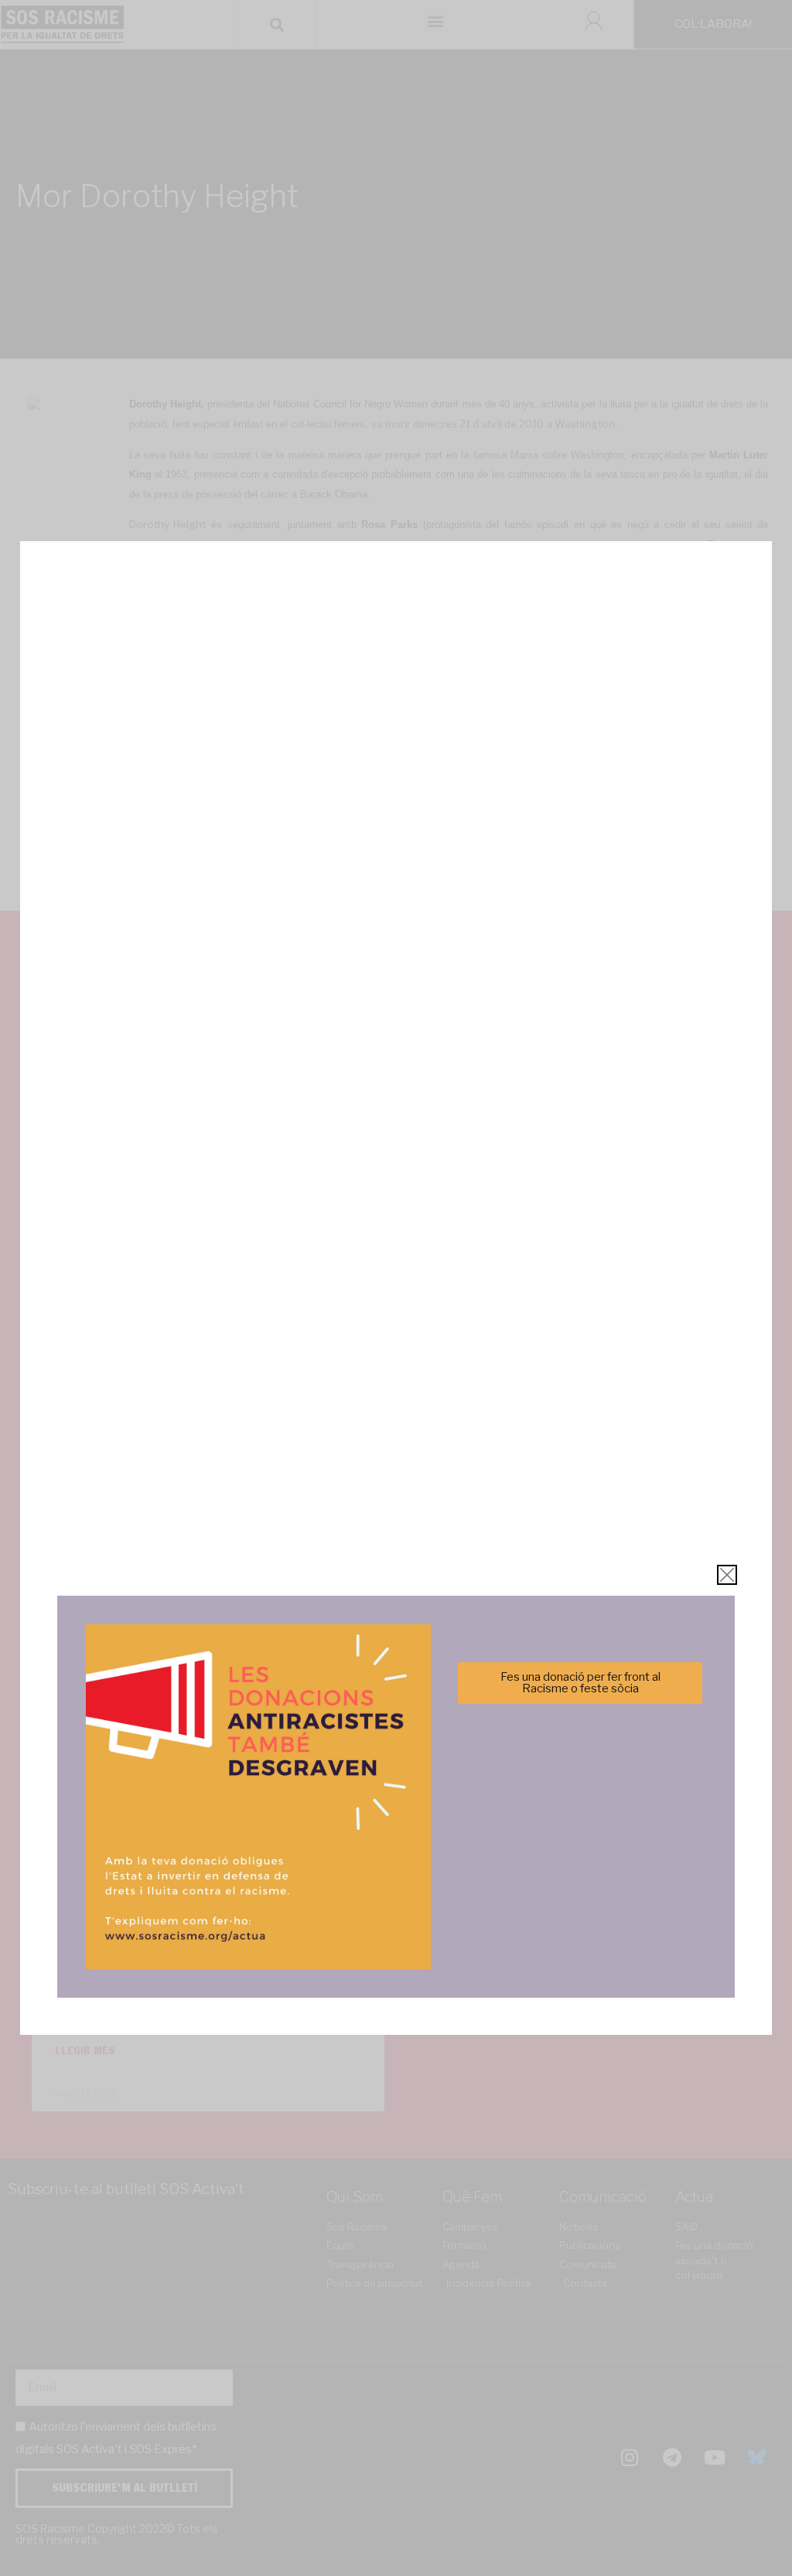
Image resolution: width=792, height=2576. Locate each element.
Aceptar (242, 1340)
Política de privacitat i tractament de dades (437, 1378)
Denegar (396, 1340)
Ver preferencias (550, 1340)
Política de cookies (291, 1378)
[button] (615, 1204)
